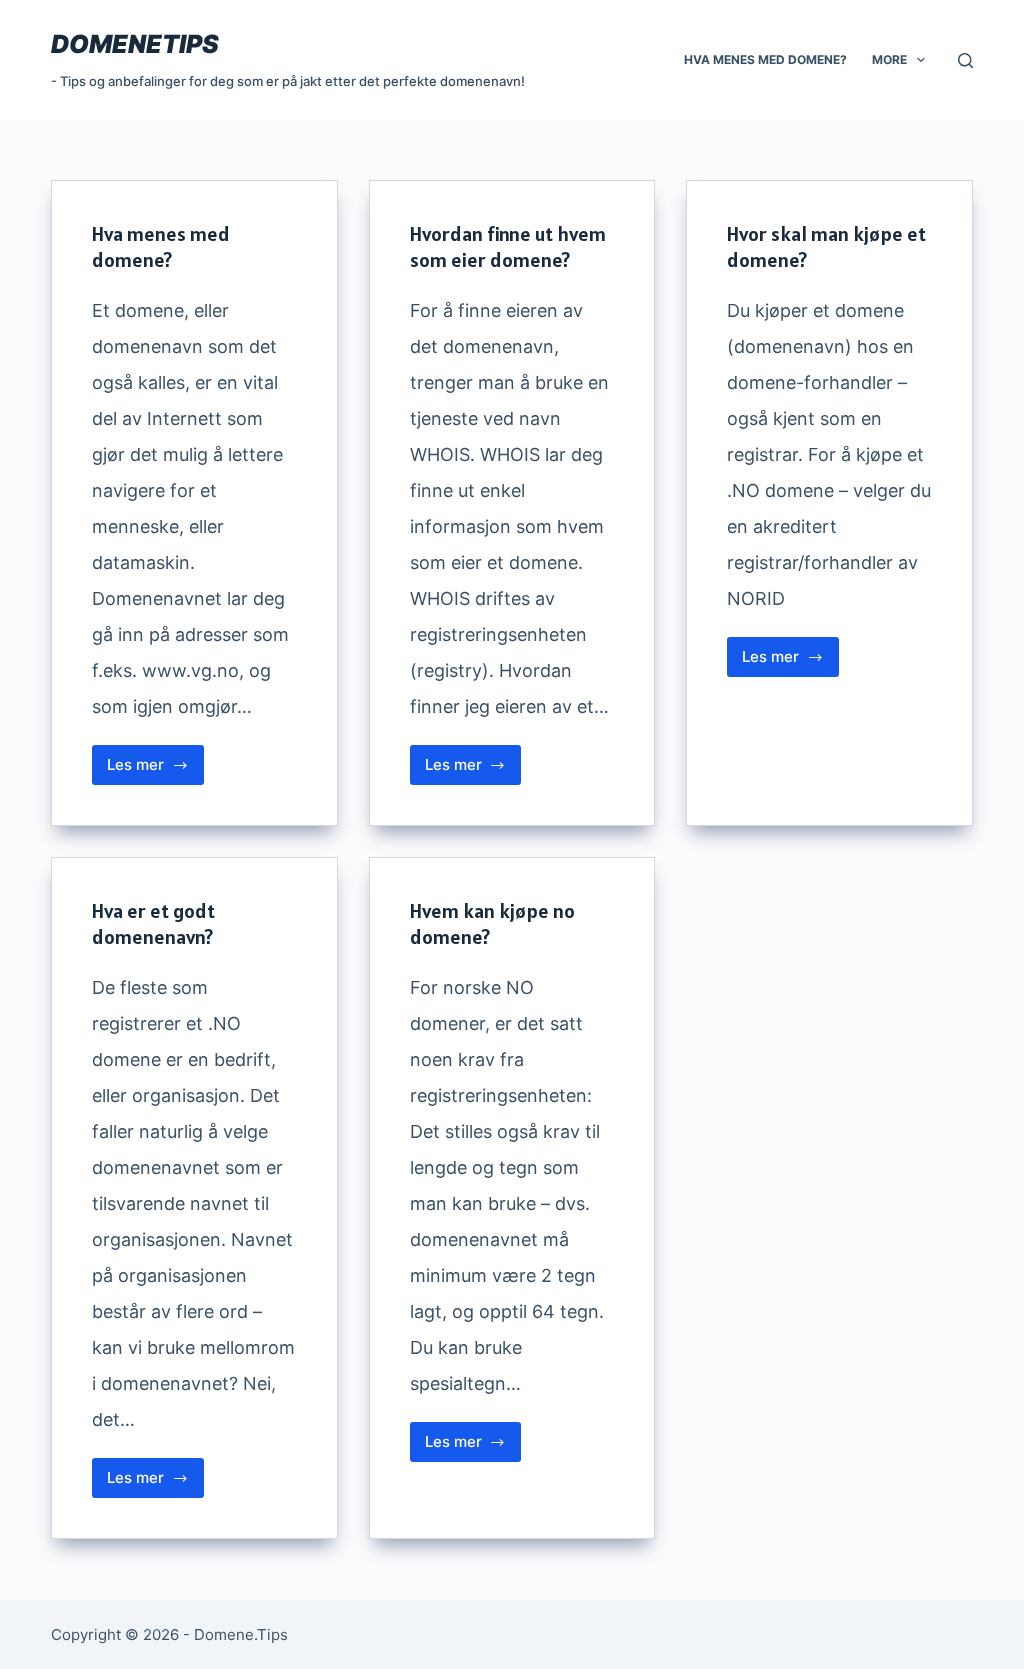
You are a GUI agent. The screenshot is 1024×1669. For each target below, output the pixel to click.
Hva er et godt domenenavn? (153, 924)
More (889, 59)
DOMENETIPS (135, 44)
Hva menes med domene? (765, 59)
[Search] (965, 60)
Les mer (155, 770)
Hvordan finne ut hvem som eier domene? (508, 247)
